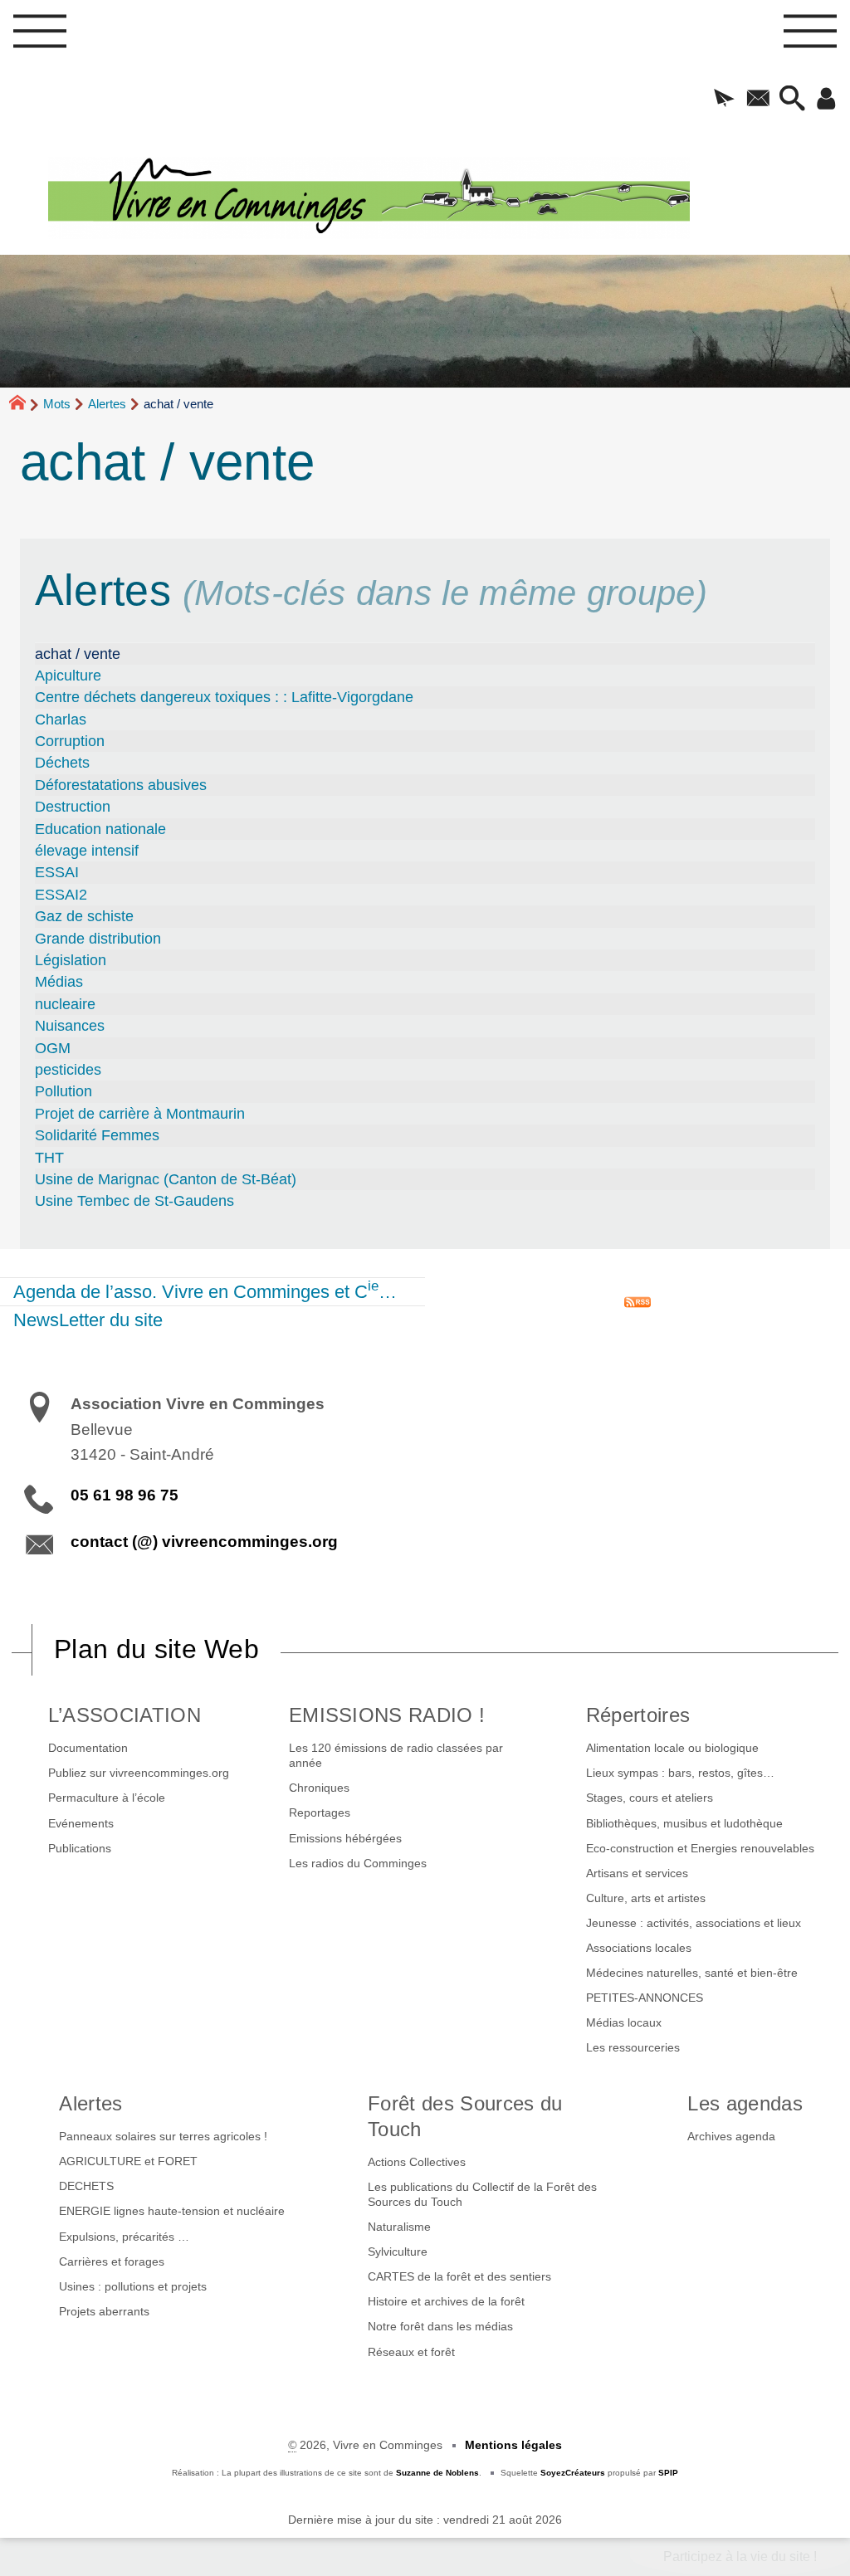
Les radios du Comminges (358, 1863)
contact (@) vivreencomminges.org (204, 1542)
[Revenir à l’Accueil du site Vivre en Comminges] (449, 198)
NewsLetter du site (88, 1320)
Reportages (320, 1812)
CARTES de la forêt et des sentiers (459, 2276)
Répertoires (638, 1715)
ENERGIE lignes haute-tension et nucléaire (172, 2211)
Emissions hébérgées (345, 1838)
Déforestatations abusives (121, 785)
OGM (53, 1048)
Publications (80, 1848)
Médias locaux (624, 2022)
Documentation (88, 1748)
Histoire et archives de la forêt (446, 2301)
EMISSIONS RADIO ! (387, 1715)
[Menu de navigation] (40, 36)
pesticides (68, 1070)
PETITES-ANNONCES (645, 1998)
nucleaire (65, 1004)
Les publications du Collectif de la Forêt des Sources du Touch (482, 2194)
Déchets (62, 763)
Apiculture (68, 676)
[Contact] (758, 100)
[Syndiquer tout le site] (637, 1301)
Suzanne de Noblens (437, 2473)
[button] (724, 100)
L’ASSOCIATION (125, 1715)
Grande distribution (98, 939)
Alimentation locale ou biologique (672, 1748)
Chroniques (319, 1788)
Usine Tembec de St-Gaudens (134, 1201)
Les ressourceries (633, 2047)
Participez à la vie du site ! (740, 2556)
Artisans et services (637, 1873)
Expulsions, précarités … (124, 2237)
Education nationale (100, 829)
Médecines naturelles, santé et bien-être (692, 1973)
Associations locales (639, 1948)
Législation (71, 960)
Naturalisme (399, 2227)
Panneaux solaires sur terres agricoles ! (163, 2136)
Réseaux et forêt (411, 2352)
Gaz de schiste (84, 916)
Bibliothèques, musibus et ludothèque (684, 1823)
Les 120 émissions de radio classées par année (396, 1755)
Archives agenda (731, 2136)
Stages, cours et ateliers (650, 1798)
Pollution (64, 1091)
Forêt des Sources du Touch (465, 2116)
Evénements (81, 1823)
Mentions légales (513, 2445)
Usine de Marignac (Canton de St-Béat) (166, 1179)
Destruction (73, 807)
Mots (57, 404)
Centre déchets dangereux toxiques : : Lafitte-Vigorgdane (224, 697)
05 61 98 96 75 (125, 1495)
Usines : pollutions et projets (133, 2286)
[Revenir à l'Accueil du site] (24, 405)
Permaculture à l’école (107, 1798)
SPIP (668, 2473)
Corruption (70, 741)
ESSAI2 (61, 895)
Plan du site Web (156, 1649)
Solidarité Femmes (97, 1135)
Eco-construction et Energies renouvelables (700, 1848)
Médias (59, 982)
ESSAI (57, 872)
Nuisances (70, 1026)
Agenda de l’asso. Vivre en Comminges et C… (205, 1290)
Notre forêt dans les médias (440, 2326)
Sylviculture (398, 2252)
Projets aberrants (104, 2311)
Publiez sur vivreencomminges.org (139, 1773)
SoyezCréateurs (573, 2473)
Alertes (107, 404)
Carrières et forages (112, 2261)
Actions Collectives (417, 2162)
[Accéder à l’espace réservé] (826, 100)
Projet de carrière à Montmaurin (140, 1114)
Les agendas (745, 2103)
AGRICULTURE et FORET (128, 2161)
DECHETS (86, 2186)
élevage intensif (87, 851)
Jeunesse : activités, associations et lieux (694, 1923)
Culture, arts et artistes (646, 1898)
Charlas (61, 720)
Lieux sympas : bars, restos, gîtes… (680, 1773)
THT (49, 1158)
